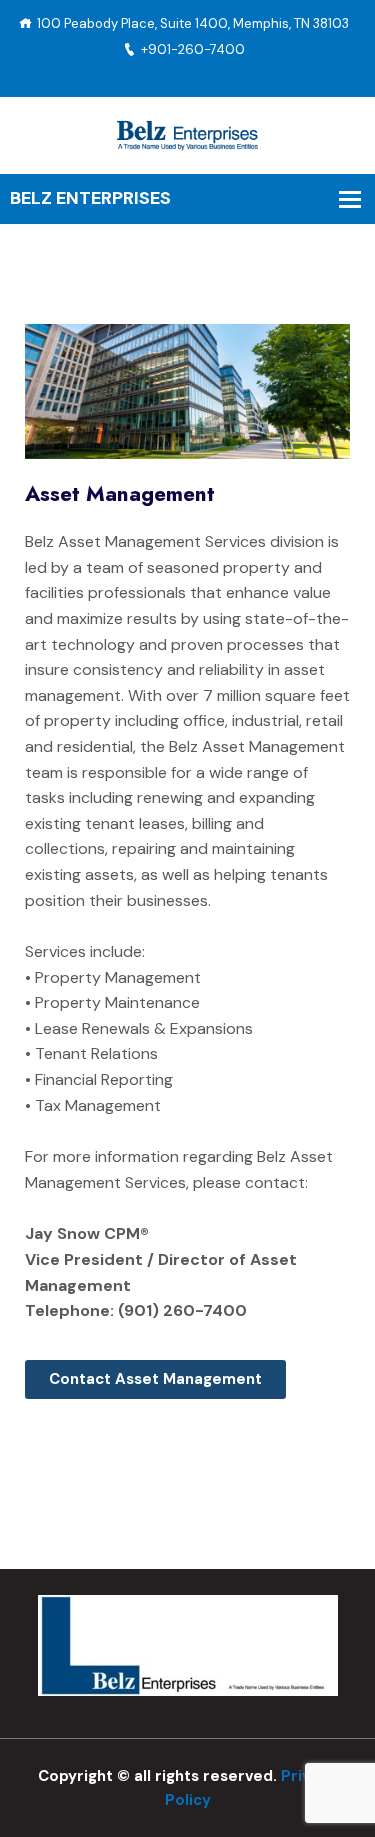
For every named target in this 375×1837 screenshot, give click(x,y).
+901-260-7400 (193, 49)
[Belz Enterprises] (187, 133)
